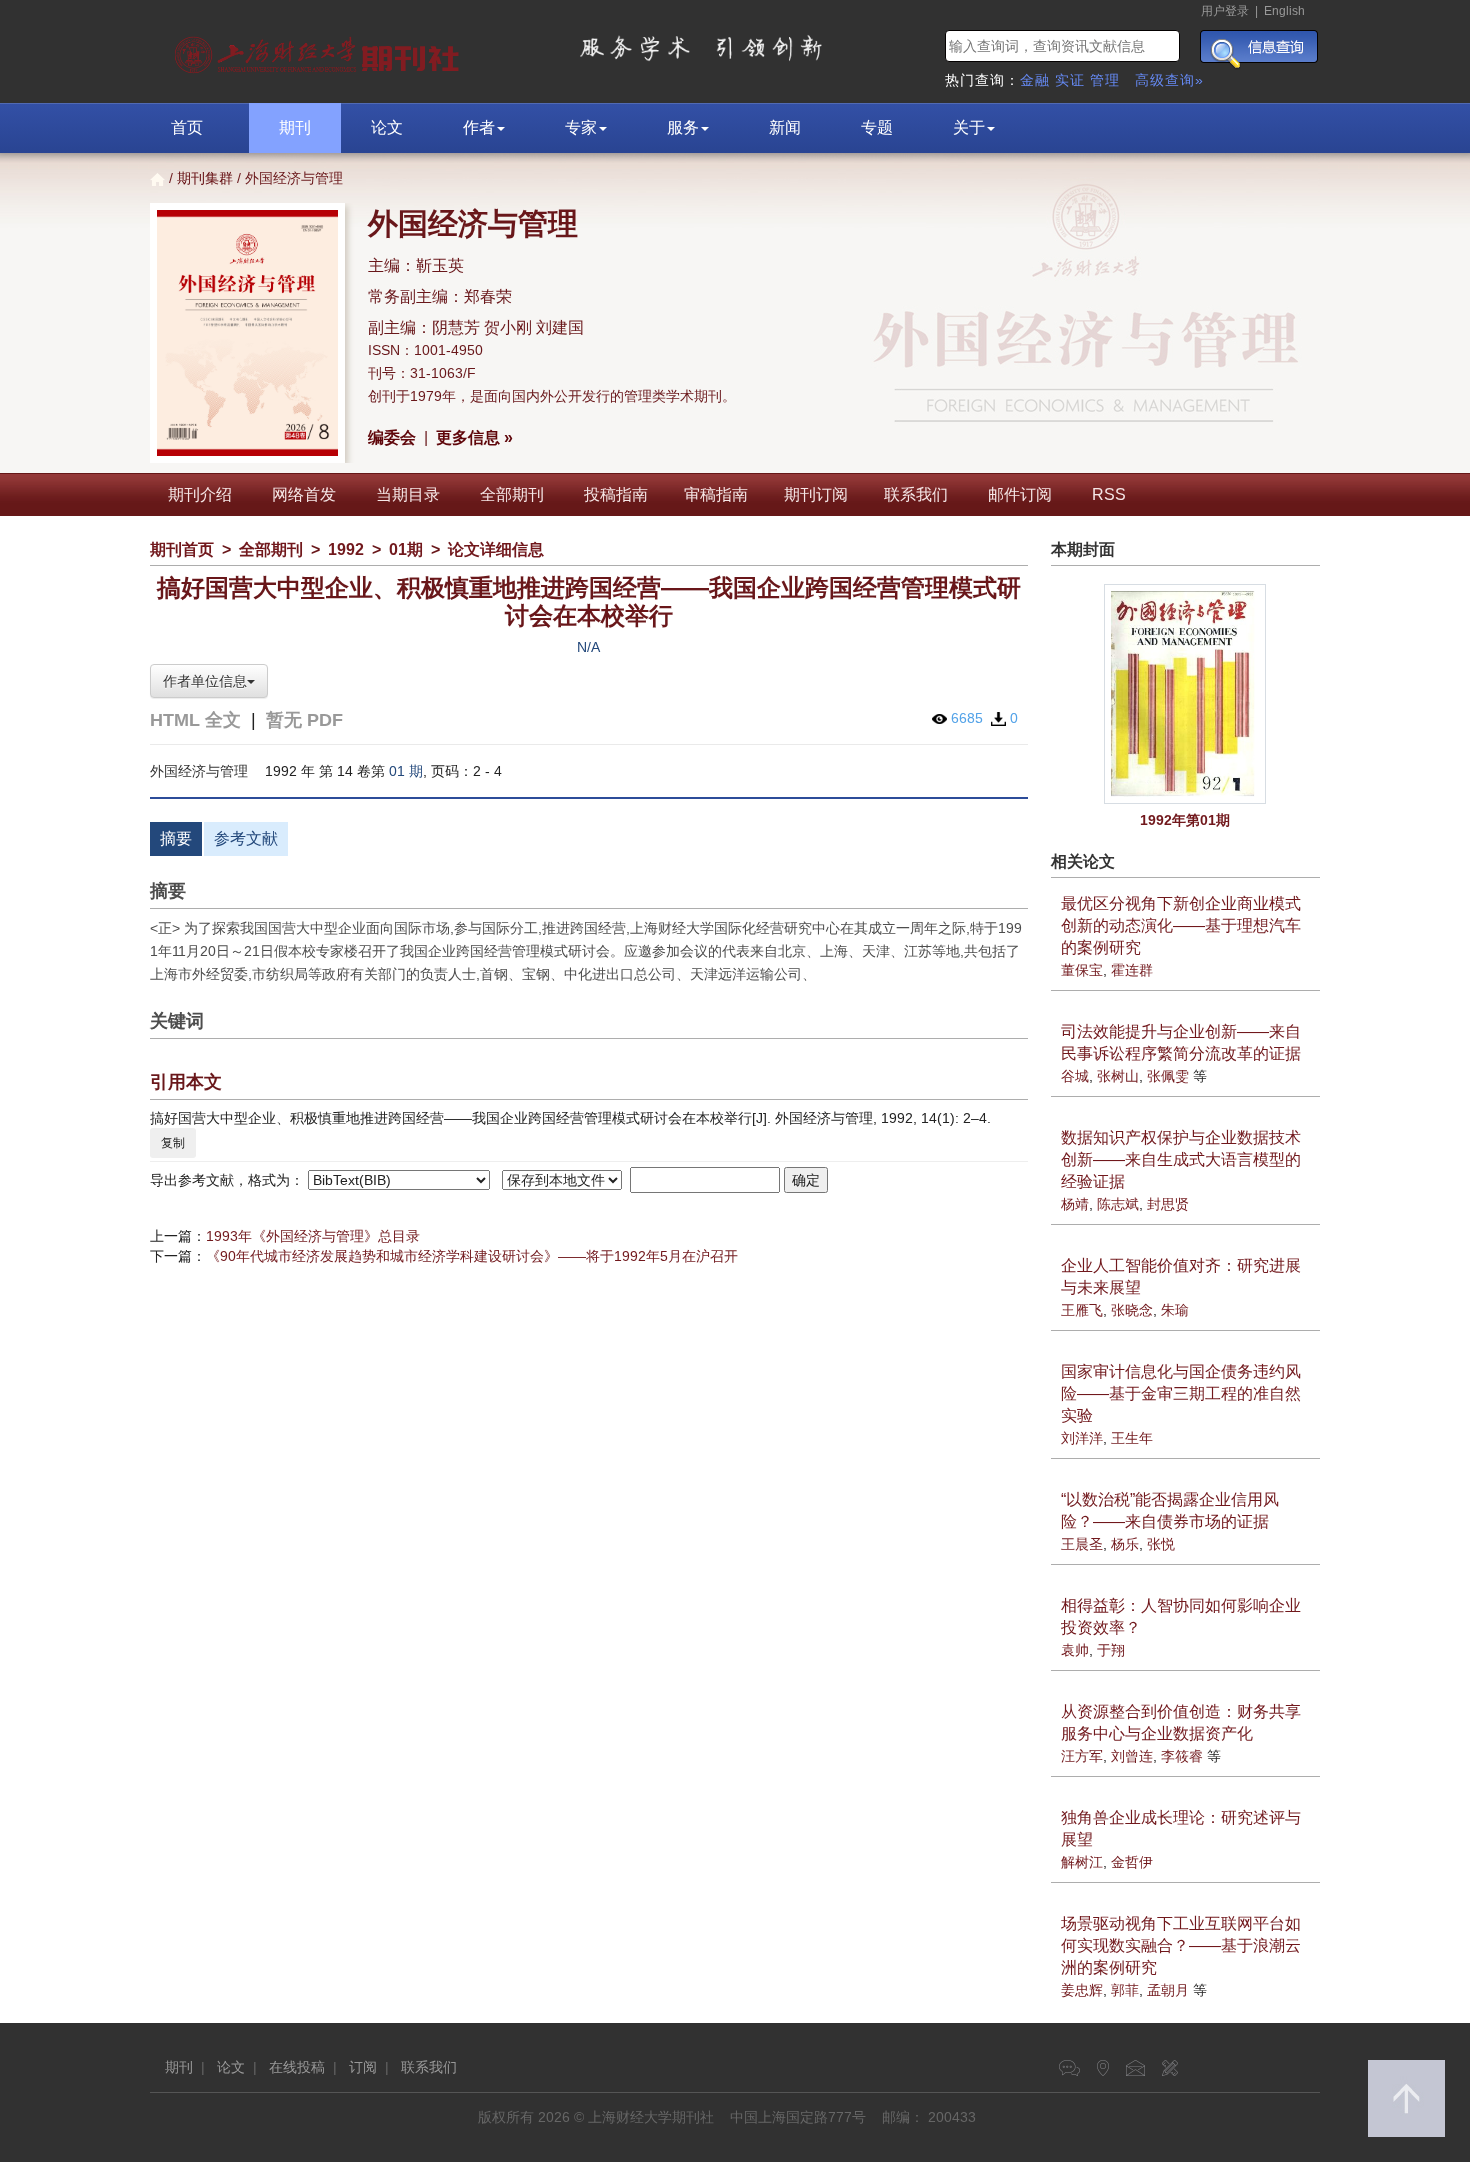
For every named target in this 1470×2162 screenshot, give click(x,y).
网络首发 (304, 494)
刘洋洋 (1082, 1438)
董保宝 (1082, 970)
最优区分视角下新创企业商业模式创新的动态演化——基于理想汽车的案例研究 (1181, 925)
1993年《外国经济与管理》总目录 (313, 1236)
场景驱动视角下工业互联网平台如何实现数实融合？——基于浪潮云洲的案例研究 (1181, 1945)
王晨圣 (1082, 1544)
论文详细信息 (496, 549)
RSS (1109, 494)
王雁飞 (1082, 1310)
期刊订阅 (816, 494)
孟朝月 (1168, 1990)
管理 (1105, 80)
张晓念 (1132, 1310)
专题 (877, 127)
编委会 (392, 437)
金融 (1035, 80)
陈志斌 (1118, 1204)
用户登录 (1225, 11)
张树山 (1118, 1076)
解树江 (1082, 1862)
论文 (387, 127)
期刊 (295, 127)
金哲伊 (1132, 1862)
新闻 (785, 127)
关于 (969, 127)
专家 (581, 127)
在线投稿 (297, 2067)
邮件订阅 (1020, 494)
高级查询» (1169, 80)
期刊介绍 (200, 494)
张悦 (1161, 1544)
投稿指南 (616, 494)
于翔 (1111, 1650)
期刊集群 (205, 178)
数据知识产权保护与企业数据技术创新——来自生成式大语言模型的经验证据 (1181, 1159)
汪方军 (1082, 1756)
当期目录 (408, 494)
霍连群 (1132, 970)
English (1284, 11)
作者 (479, 127)
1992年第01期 (1185, 820)
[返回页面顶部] (1406, 2098)
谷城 (1075, 1076)
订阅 (363, 2067)
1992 (346, 549)
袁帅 (1075, 1650)
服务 (683, 127)
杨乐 (1125, 1544)
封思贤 (1168, 1204)
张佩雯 (1168, 1076)
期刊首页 (182, 549)
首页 (187, 127)
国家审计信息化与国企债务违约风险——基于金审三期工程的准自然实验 (1181, 1393)
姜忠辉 (1082, 1990)
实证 (1070, 80)
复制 (173, 1143)
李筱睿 (1182, 1756)
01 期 (406, 771)
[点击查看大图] (1186, 694)
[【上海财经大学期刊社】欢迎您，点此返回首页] (319, 50)
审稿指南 (716, 494)
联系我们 (916, 494)
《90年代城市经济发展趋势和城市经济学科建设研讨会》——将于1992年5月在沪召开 (472, 1256)
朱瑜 (1175, 1310)
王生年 (1132, 1438)
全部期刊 (512, 494)
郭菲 (1125, 1990)
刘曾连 (1132, 1756)
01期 (406, 549)
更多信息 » (474, 437)
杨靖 (1075, 1204)
